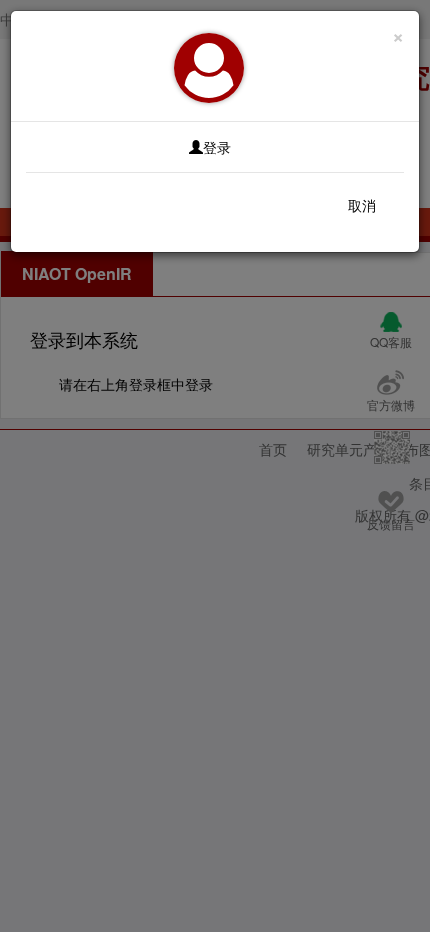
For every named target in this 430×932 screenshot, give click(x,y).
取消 (362, 205)
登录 (217, 147)
